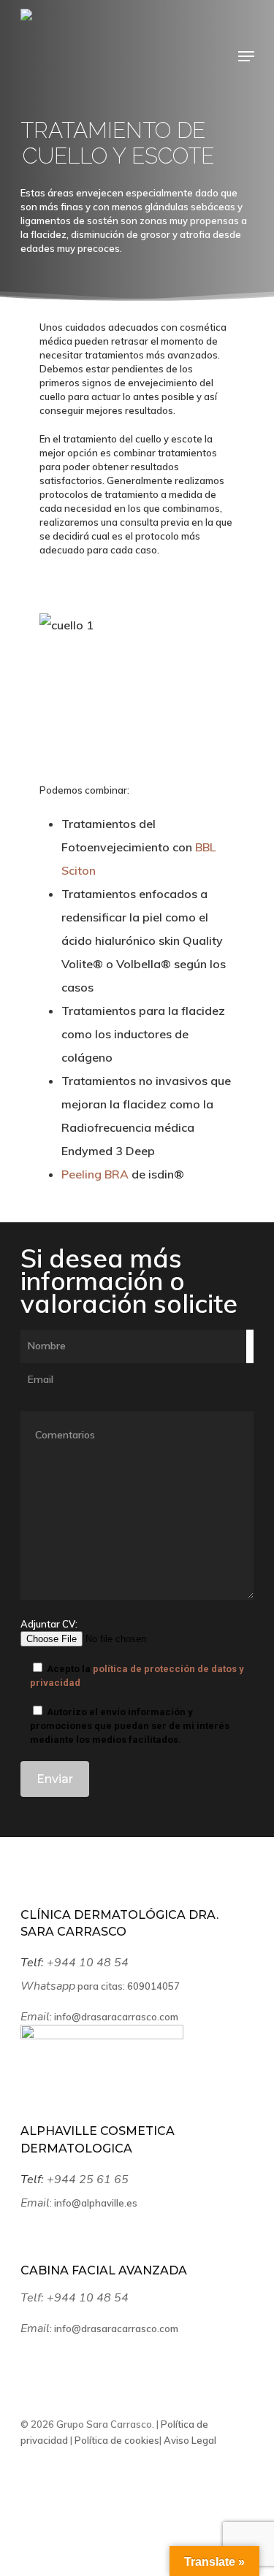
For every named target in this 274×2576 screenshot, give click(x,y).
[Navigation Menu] (246, 56)
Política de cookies (116, 2440)
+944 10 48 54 (89, 1963)
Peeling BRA (95, 1174)
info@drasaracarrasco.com (116, 2017)
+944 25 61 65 (89, 2180)
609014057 (153, 1986)
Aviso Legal (189, 2440)
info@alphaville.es (96, 2203)
